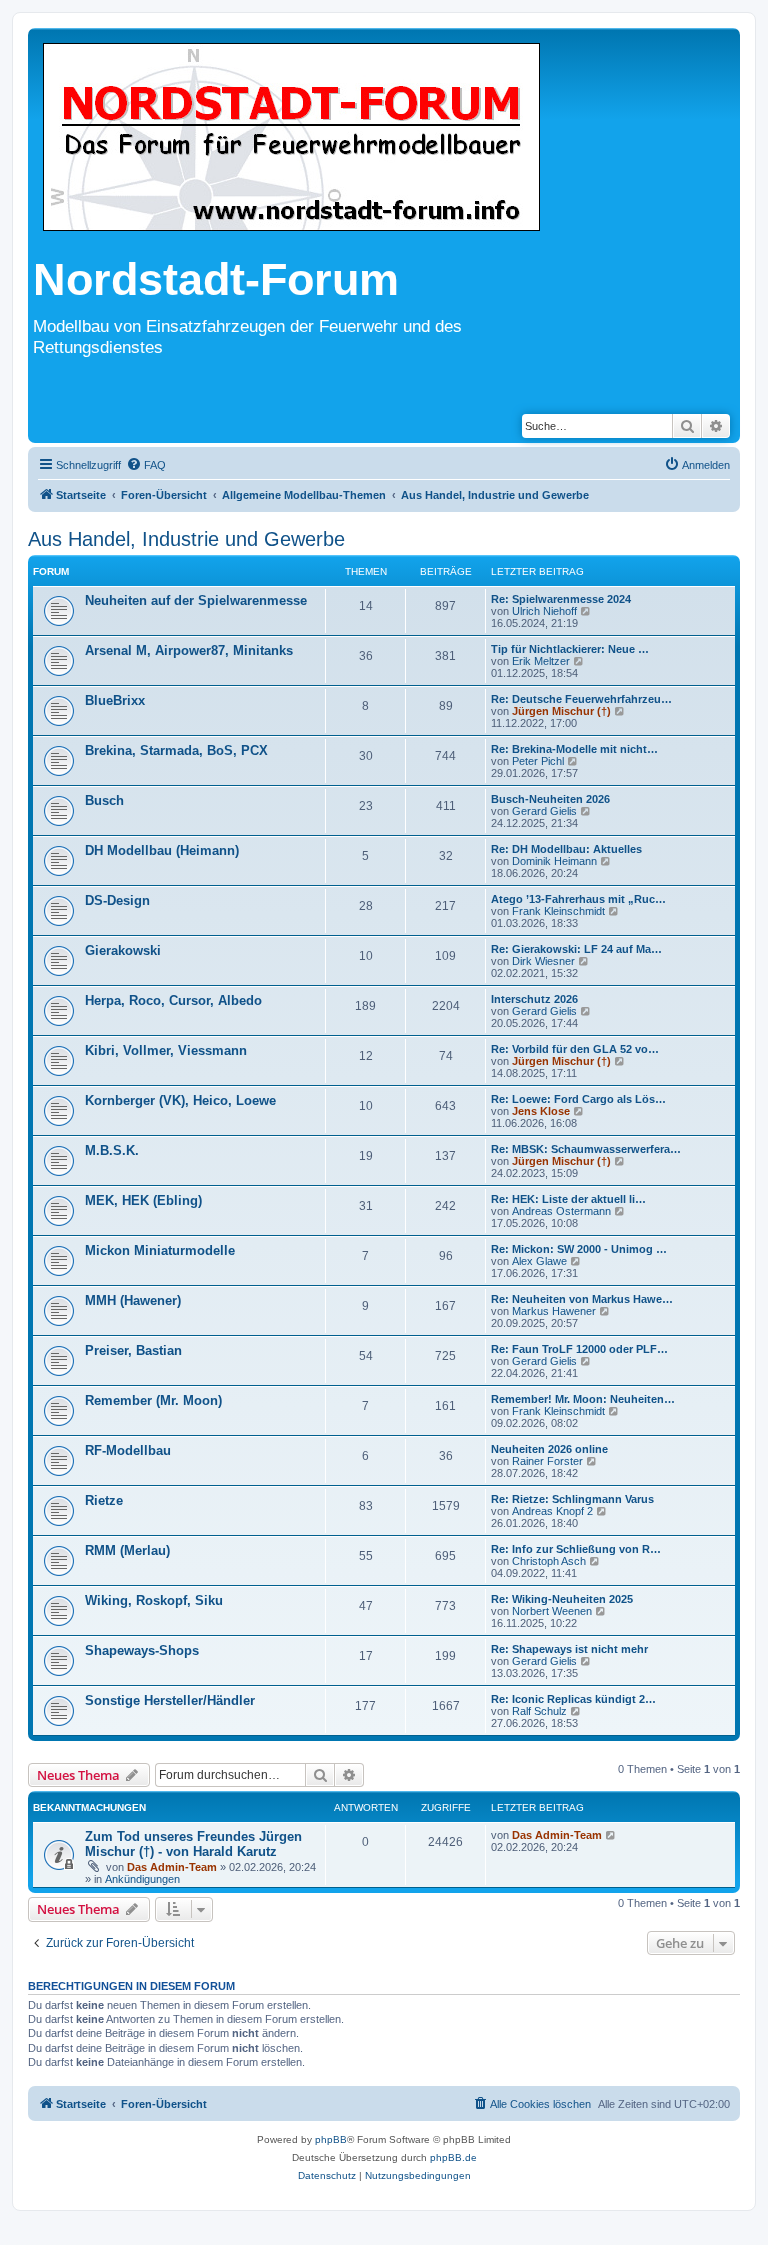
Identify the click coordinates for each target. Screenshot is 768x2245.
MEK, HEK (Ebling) (143, 1200)
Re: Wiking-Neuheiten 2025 (562, 1599)
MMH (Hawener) (133, 1300)
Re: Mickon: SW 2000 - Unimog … (579, 1249)
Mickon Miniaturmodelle (160, 1250)
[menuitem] (146, 465)
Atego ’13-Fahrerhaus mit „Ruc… (578, 899)
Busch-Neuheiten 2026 (550, 799)
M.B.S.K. (112, 1150)
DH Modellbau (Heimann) (162, 850)
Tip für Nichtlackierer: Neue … (570, 649)
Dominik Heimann (554, 861)
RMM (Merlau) (127, 1550)
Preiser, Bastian (133, 1350)
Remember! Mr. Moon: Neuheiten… (583, 1399)
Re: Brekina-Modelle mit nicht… (574, 749)
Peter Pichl (538, 761)
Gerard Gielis (544, 811)
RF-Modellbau (128, 1450)
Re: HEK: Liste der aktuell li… (568, 1199)
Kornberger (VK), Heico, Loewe (180, 1100)
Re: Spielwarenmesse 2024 (561, 599)
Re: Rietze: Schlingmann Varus (572, 1499)
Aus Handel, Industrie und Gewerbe (186, 539)
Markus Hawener (554, 1311)
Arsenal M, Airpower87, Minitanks (189, 650)
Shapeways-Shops (142, 1650)
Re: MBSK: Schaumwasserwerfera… (586, 1149)
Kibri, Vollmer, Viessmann (166, 1050)
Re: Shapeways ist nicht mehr (569, 1649)
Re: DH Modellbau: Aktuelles (566, 849)
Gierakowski (123, 950)
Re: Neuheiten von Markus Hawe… (582, 1299)
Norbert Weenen (552, 1611)
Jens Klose (541, 1111)
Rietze (104, 1500)
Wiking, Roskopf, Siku (154, 1600)
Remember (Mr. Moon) (153, 1400)
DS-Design (117, 900)
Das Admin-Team (172, 1867)
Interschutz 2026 (534, 999)
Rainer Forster (547, 1461)
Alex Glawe (539, 1261)
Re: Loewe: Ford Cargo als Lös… (578, 1099)
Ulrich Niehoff (544, 611)
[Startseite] (291, 138)
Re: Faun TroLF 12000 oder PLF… (579, 1349)
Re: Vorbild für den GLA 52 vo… (575, 1049)
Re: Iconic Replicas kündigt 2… (573, 1699)
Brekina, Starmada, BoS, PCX (176, 750)
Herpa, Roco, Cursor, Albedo (173, 1000)
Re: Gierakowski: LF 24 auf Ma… (576, 949)
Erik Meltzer (541, 661)
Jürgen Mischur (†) (561, 711)
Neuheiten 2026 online (549, 1449)
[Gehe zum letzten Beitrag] (611, 1835)
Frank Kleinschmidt (558, 911)
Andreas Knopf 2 (552, 1511)
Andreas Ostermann (561, 1211)
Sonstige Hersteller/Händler (170, 1700)
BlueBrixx (115, 700)
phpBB (331, 2139)
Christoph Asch (549, 1561)
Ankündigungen (142, 1879)
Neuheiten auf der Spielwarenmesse (196, 600)
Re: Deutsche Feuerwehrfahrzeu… (581, 699)
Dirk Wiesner (543, 961)
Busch (104, 800)
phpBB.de (453, 2157)
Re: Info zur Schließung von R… (576, 1549)
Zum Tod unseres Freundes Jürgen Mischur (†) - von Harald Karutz (193, 1844)
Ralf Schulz (539, 1711)
